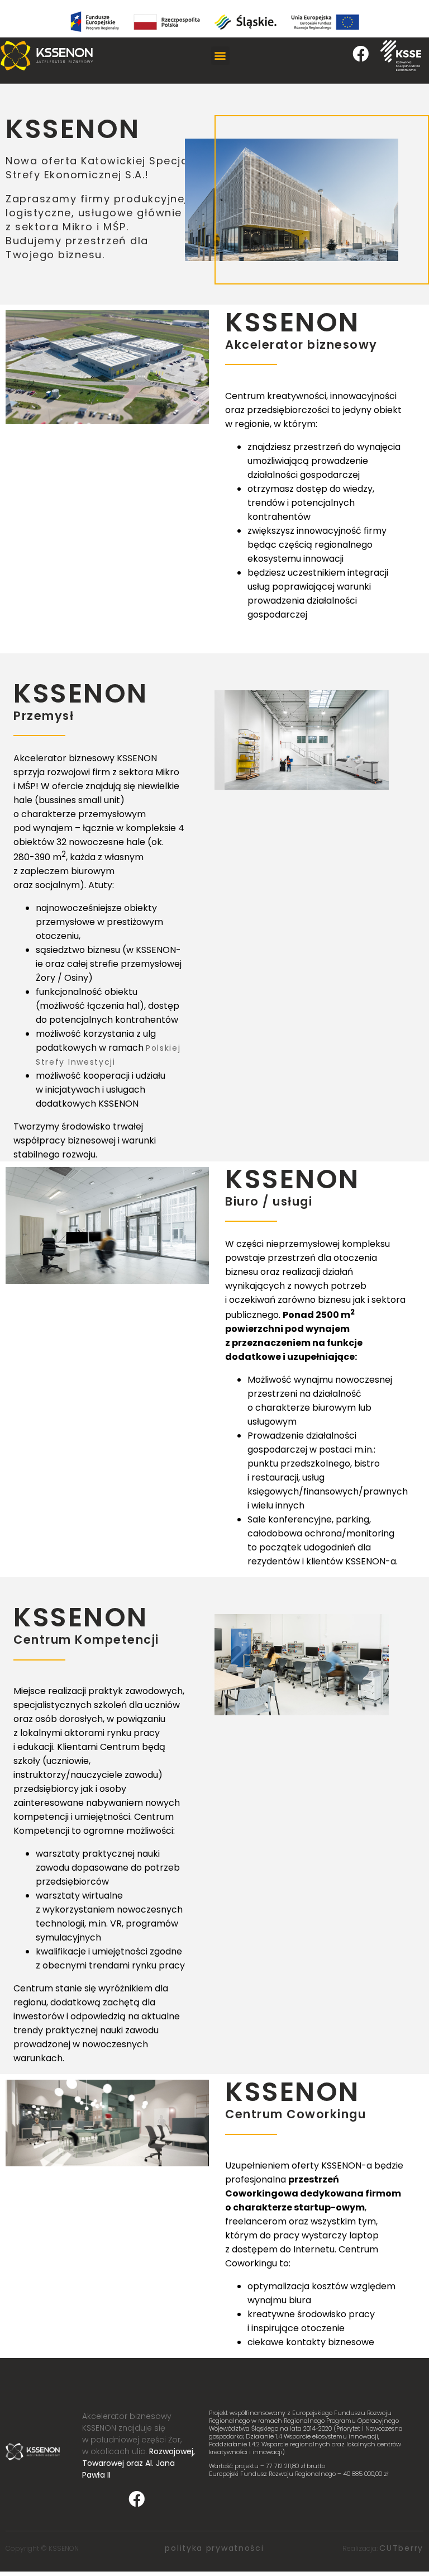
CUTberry (401, 2548)
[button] (220, 56)
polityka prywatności (214, 2548)
